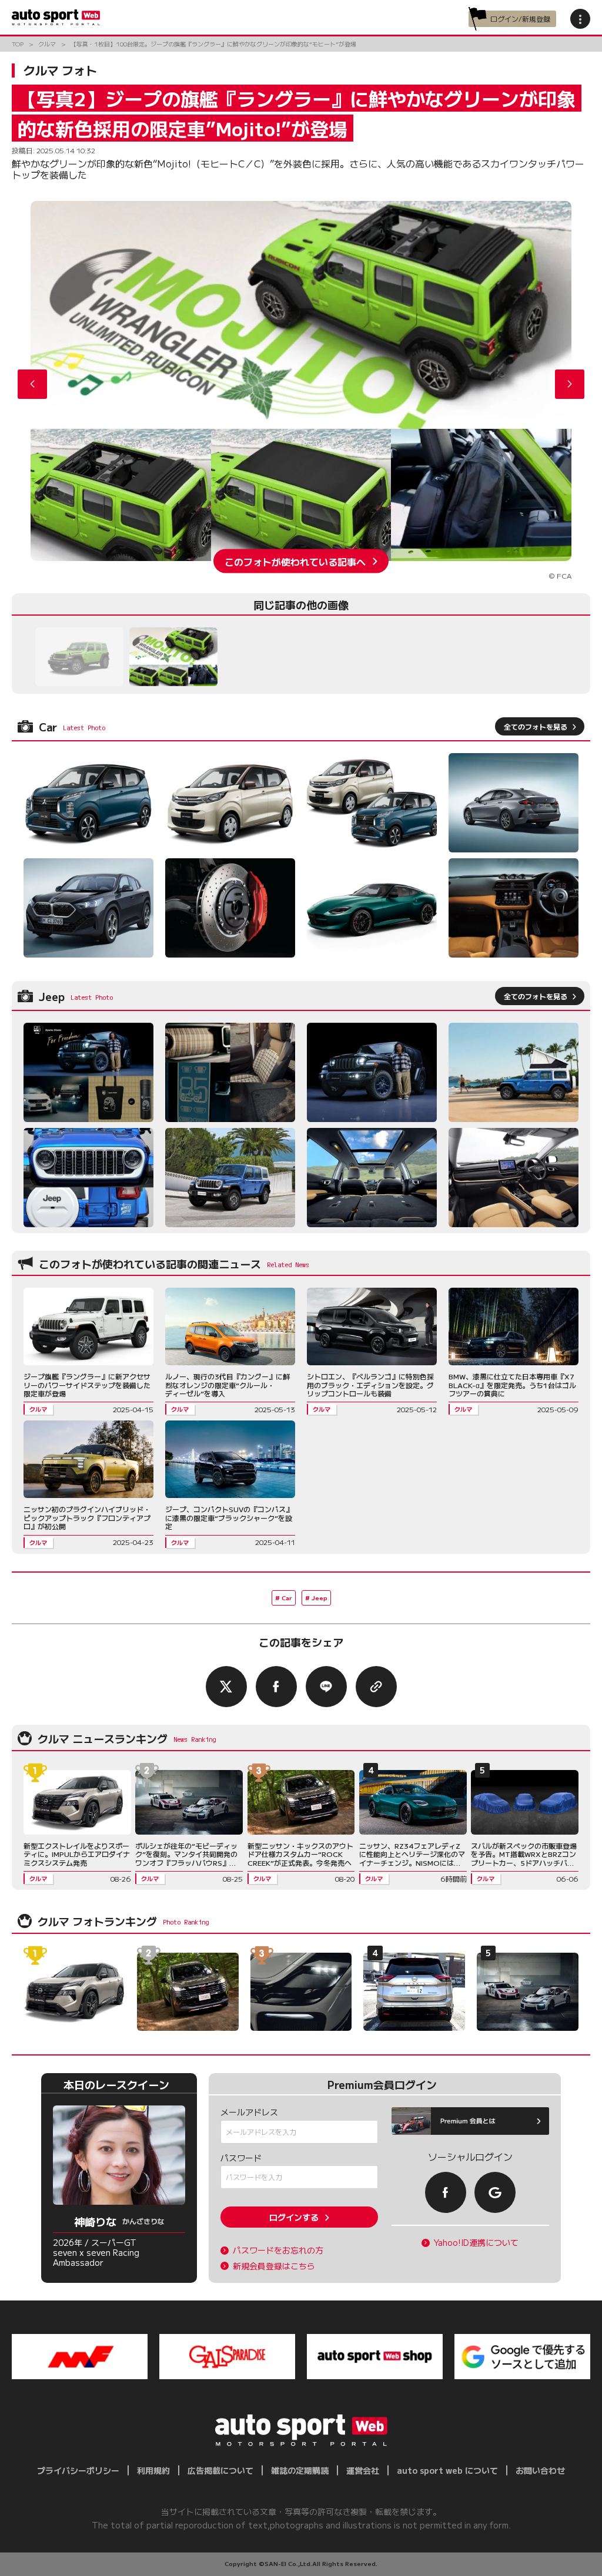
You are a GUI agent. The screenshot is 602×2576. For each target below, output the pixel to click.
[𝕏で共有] (226, 1687)
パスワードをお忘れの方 (278, 2250)
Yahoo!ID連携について (476, 2243)
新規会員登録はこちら (274, 2266)
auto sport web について (447, 2470)
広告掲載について (220, 2470)
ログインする (294, 2217)
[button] (570, 384)
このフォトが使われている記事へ (295, 561)
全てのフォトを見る (536, 726)
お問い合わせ (540, 2470)
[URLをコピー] (376, 1687)
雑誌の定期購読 (300, 2470)
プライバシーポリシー (78, 2470)
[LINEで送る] (326, 1687)
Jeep (320, 1598)
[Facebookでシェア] (276, 1687)
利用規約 (153, 2470)
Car (287, 1598)
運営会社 (363, 2470)
